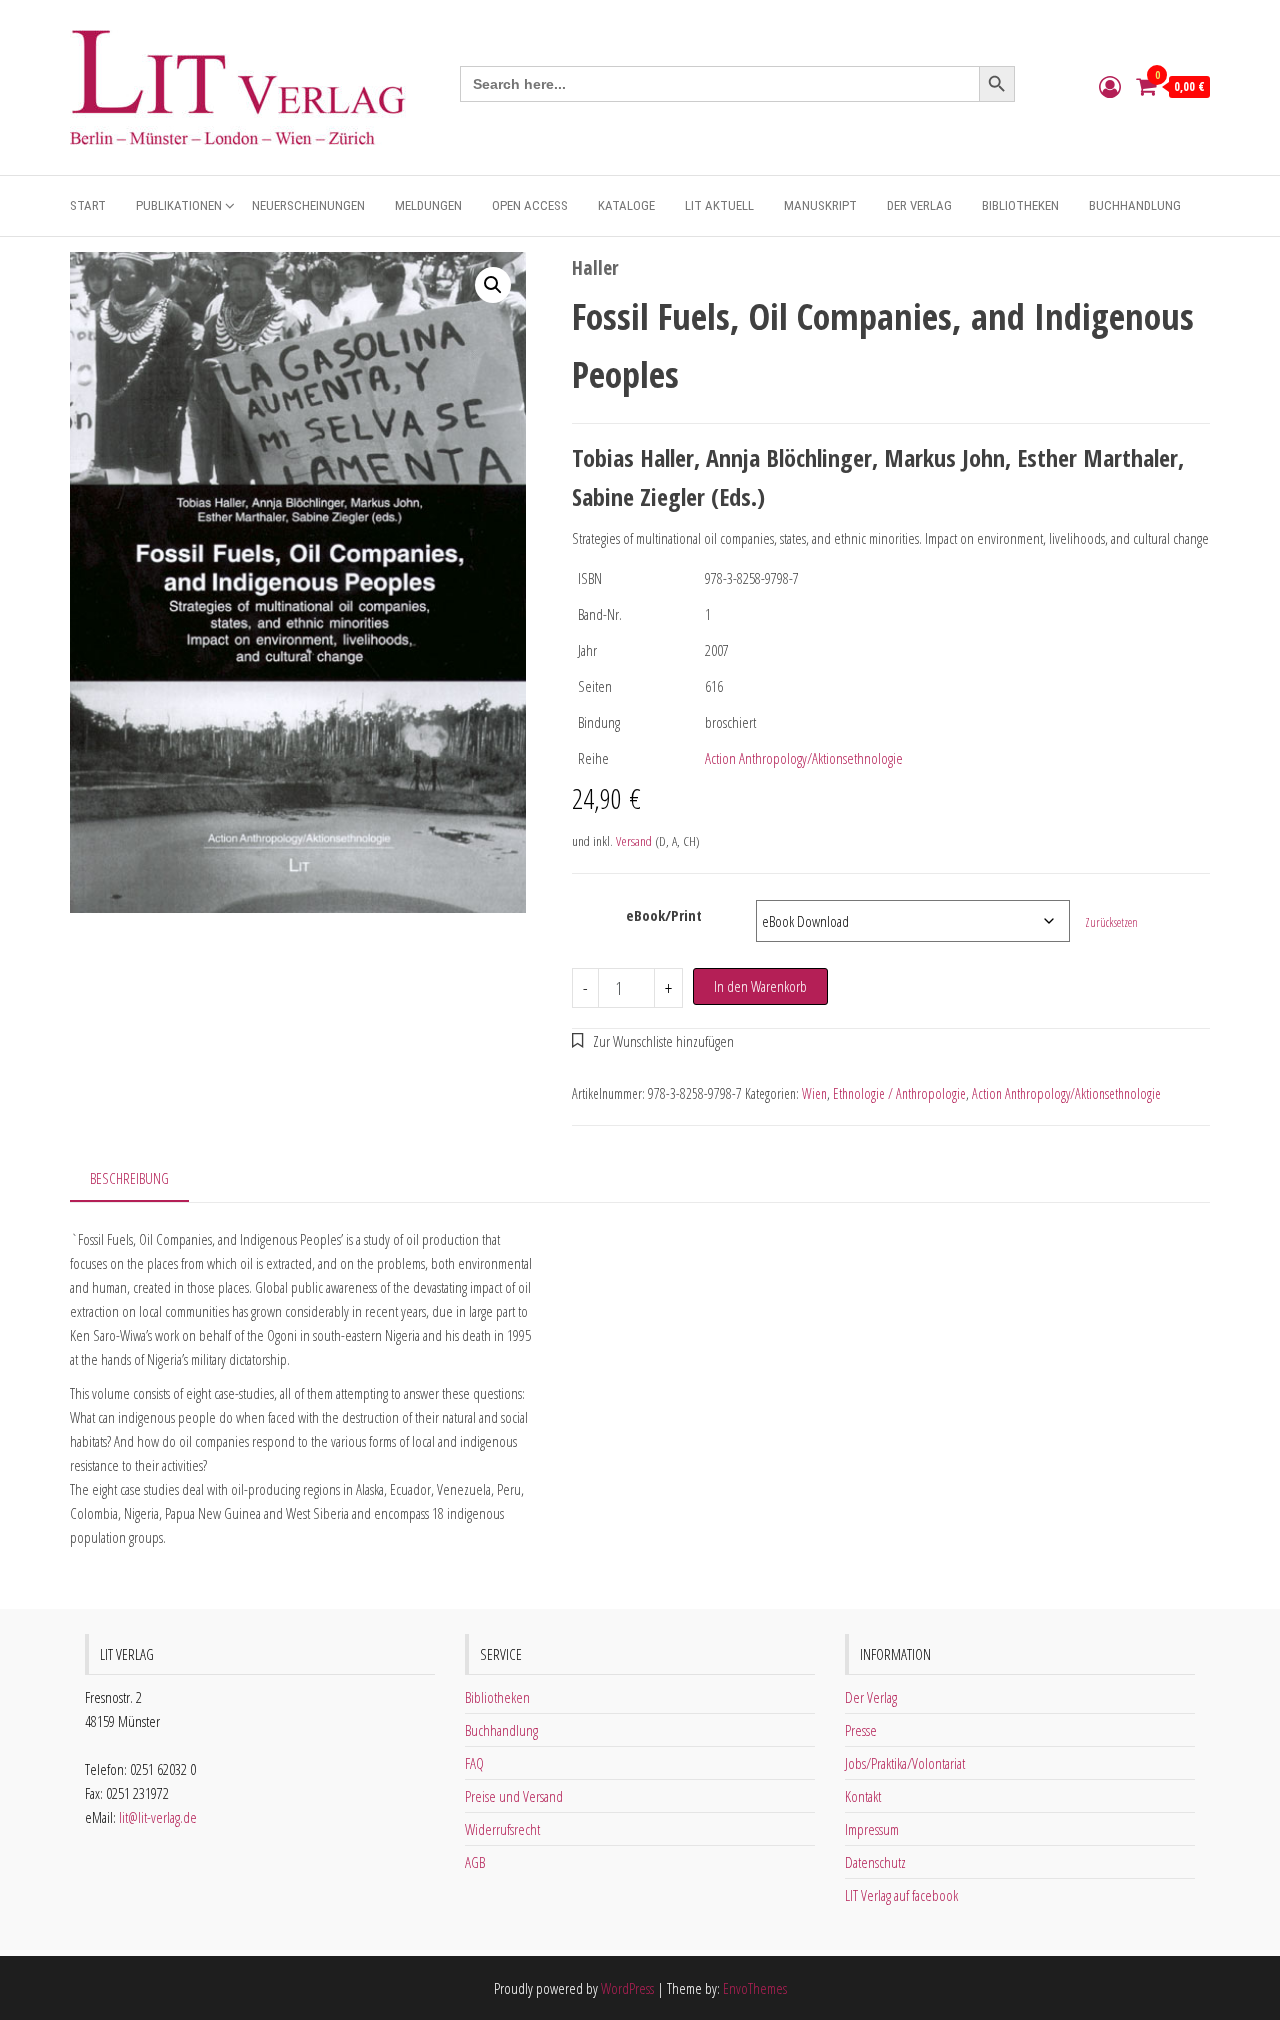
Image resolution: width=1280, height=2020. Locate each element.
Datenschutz (875, 1862)
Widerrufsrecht (502, 1829)
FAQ (474, 1763)
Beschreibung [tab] (129, 1178)
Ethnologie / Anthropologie (899, 1093)
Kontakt (863, 1796)
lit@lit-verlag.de (158, 1817)
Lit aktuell (719, 205)
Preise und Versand (514, 1796)
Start (88, 205)
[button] (493, 285)
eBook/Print (664, 915)
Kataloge (626, 205)
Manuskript (820, 205)
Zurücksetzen (1111, 922)
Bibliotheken (1020, 205)
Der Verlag (919, 205)
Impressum (872, 1829)
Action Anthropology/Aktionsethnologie (804, 758)
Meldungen (428, 205)
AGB (475, 1862)
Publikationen (179, 205)
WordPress (627, 1988)
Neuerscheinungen (308, 205)
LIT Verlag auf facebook (901, 1895)
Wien (814, 1093)
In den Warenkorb (760, 986)
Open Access (530, 205)
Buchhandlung (1135, 205)
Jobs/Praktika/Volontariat (905, 1763)
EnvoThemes (755, 1988)
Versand (634, 841)
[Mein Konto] (1110, 86)
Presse (861, 1730)
